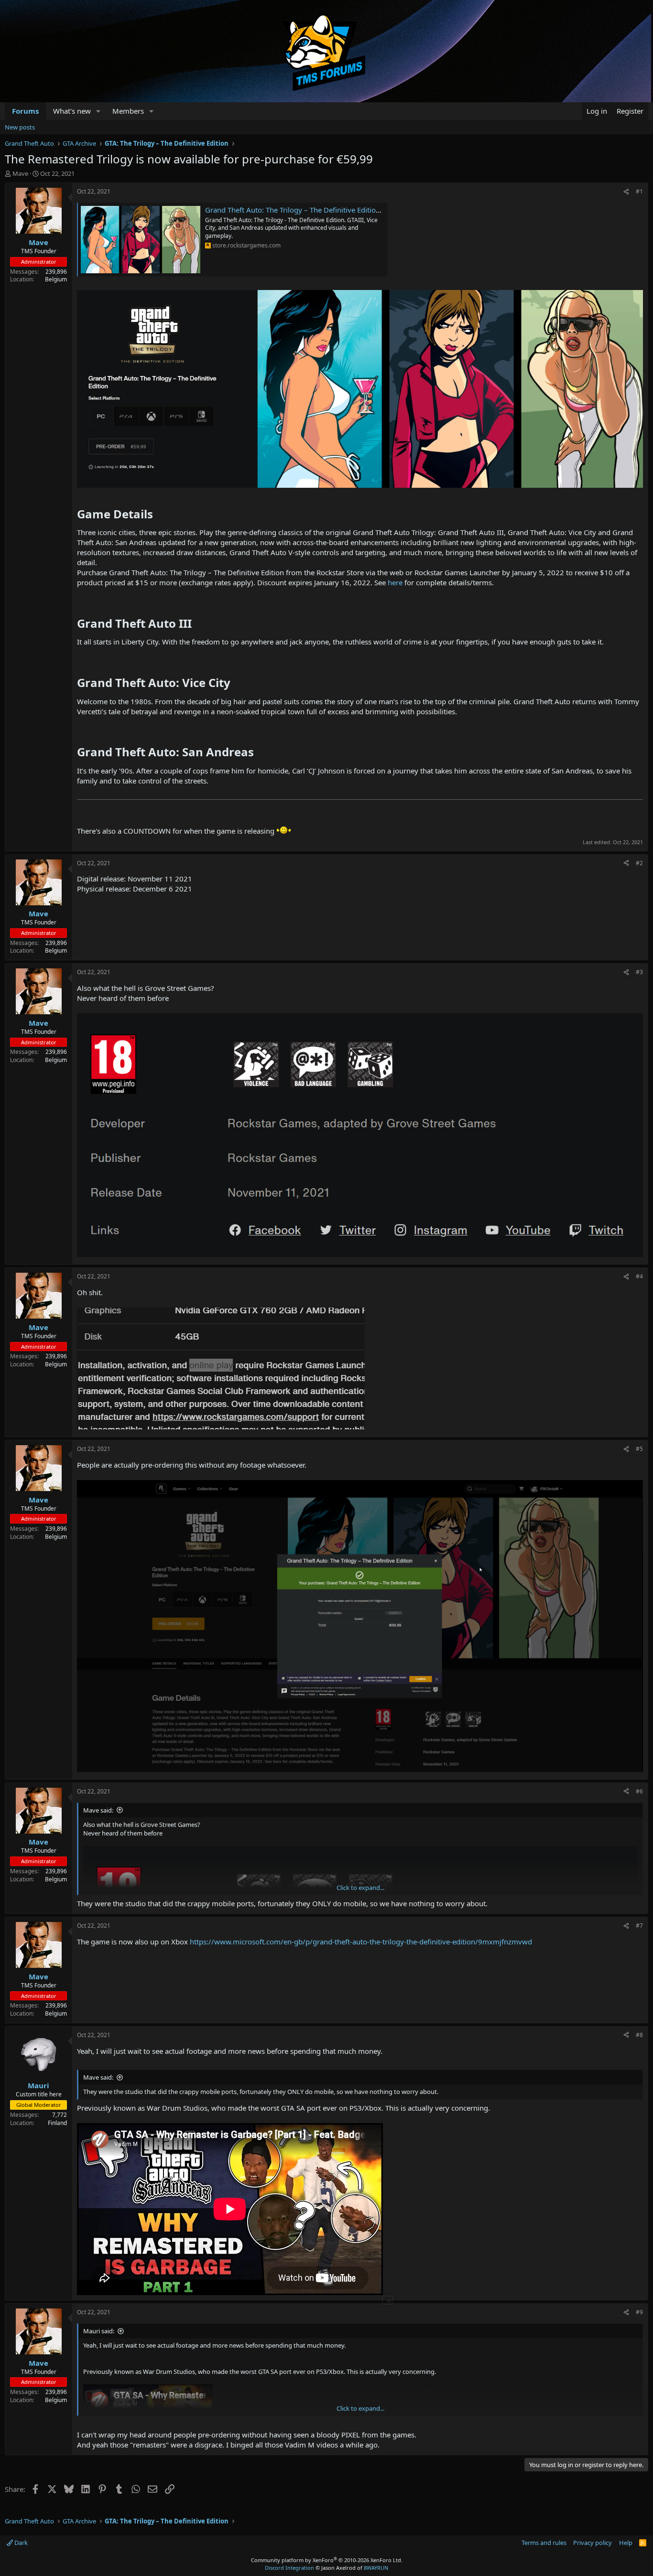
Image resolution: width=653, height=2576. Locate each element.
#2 (639, 863)
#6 (639, 1791)
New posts (20, 127)
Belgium (56, 279)
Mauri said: (99, 2331)
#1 (639, 191)
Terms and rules (544, 2543)
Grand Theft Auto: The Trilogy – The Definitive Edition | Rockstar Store (320, 210)
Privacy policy (593, 2543)
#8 (639, 2035)
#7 (639, 1926)
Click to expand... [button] (360, 1888)
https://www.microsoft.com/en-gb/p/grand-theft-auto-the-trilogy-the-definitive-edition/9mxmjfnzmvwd (361, 1942)
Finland (57, 2123)
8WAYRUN (376, 2568)
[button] (98, 111)
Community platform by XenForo (327, 2560)
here (395, 582)
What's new (72, 111)
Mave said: (98, 1810)
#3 (639, 972)
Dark (20, 2543)
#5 (639, 1449)
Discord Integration (289, 2568)
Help (626, 2543)
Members (128, 111)
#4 (639, 1276)
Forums (25, 111)
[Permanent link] (158, 515)
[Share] (626, 192)
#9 (639, 2312)
